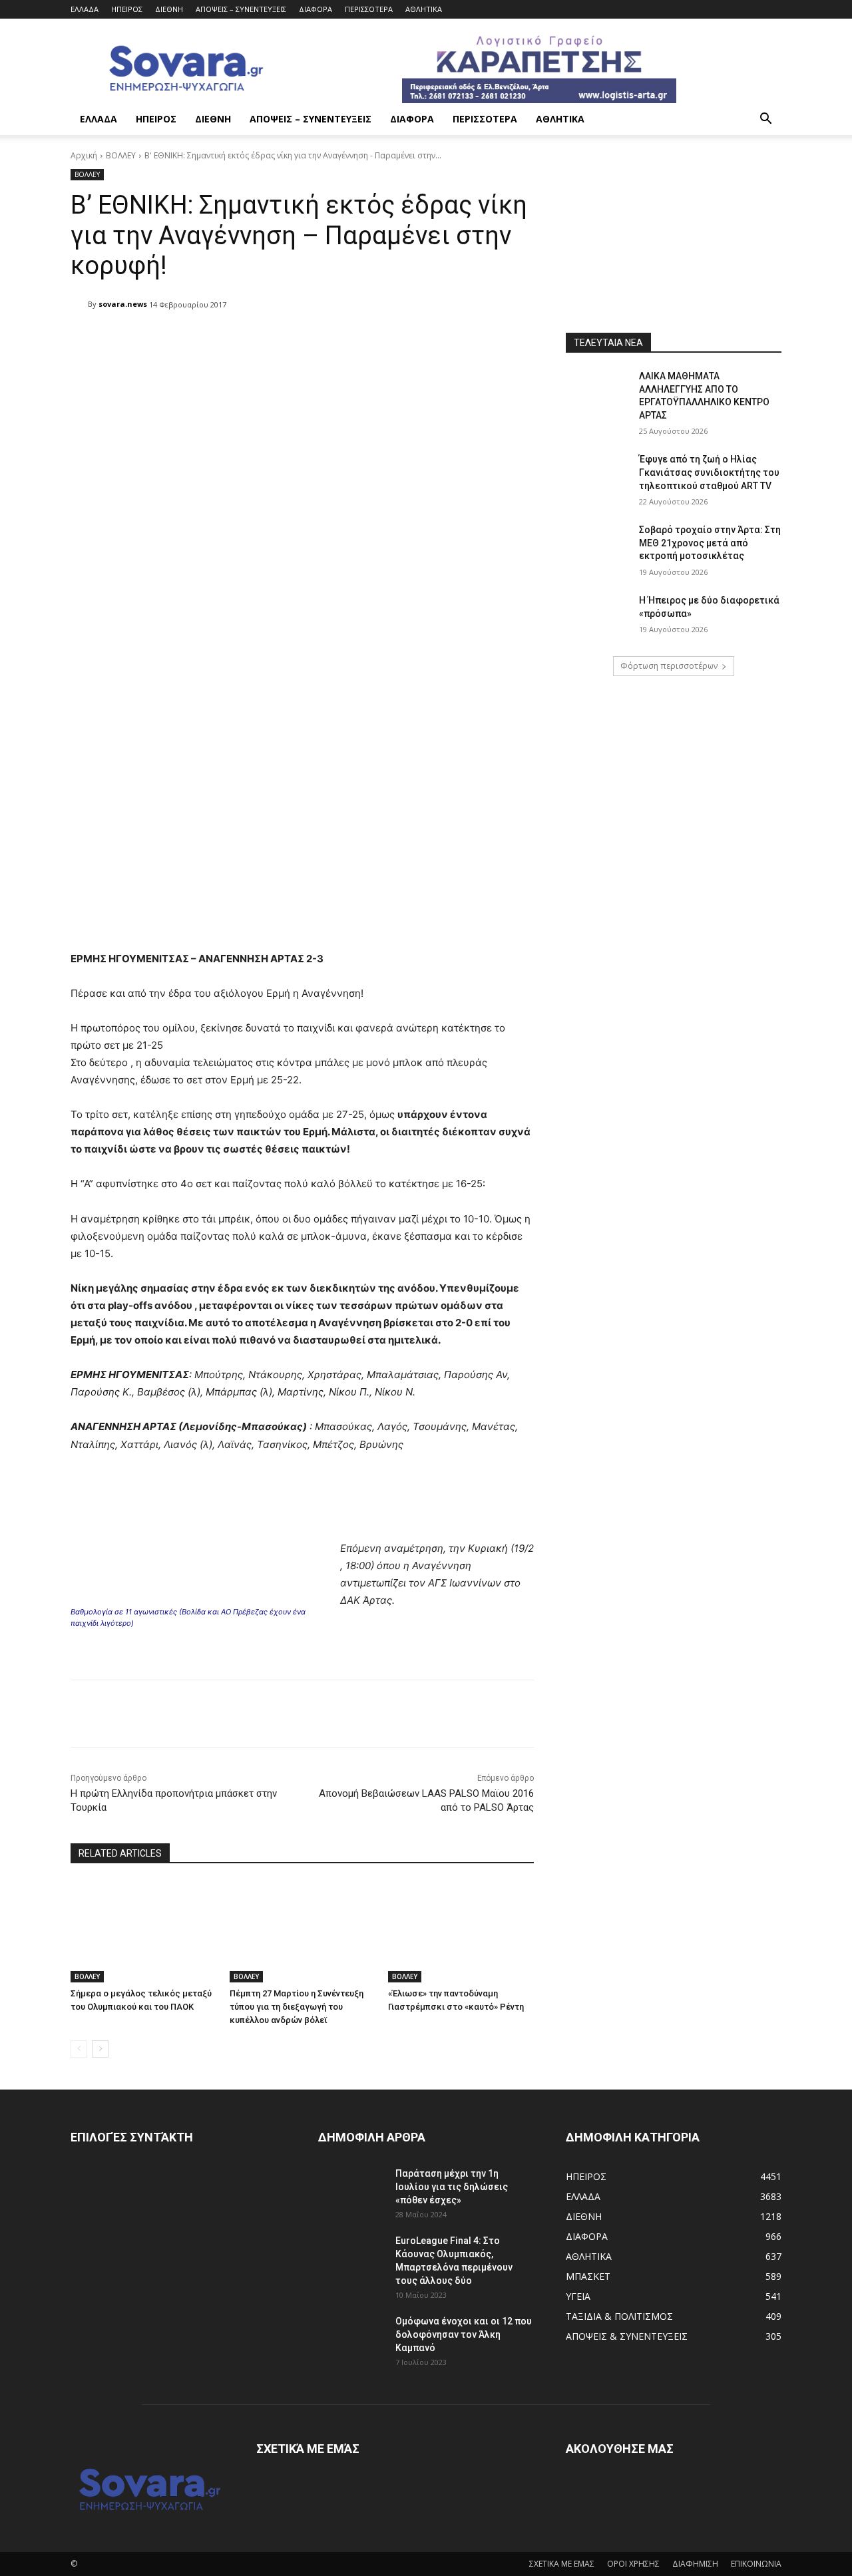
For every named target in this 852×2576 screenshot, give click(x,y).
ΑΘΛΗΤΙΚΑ (424, 9)
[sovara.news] (79, 304)
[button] (765, 120)
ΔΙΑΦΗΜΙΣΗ (695, 2564)
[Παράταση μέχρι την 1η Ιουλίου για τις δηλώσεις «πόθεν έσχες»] (351, 2190)
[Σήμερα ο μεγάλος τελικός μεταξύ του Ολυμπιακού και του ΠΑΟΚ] (143, 1932)
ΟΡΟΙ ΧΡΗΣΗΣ (633, 2564)
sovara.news (123, 304)
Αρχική (84, 155)
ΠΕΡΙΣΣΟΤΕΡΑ (369, 9)
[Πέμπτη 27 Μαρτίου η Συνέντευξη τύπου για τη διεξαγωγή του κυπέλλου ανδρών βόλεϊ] (303, 1932)
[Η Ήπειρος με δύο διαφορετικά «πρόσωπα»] (598, 617)
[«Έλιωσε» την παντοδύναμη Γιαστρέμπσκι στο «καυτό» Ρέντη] (461, 1932)
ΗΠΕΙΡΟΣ (127, 9)
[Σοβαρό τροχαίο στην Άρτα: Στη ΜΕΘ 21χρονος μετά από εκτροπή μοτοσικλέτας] (598, 546)
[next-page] (100, 2049)
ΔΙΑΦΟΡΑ (316, 9)
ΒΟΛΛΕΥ (121, 155)
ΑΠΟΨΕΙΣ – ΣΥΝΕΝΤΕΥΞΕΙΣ (241, 9)
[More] (413, 339)
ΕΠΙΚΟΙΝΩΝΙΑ (756, 2564)
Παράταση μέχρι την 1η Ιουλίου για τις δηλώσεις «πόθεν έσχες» (452, 2187)
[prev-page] (79, 2049)
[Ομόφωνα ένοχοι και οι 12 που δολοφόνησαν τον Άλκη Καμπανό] (351, 2338)
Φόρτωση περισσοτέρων (669, 666)
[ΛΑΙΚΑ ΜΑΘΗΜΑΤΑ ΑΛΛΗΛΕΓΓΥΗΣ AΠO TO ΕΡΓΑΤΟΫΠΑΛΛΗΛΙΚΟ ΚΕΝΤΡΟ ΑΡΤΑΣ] (598, 393)
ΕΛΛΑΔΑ (85, 9)
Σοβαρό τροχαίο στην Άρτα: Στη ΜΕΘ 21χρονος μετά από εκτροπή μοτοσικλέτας (710, 543)
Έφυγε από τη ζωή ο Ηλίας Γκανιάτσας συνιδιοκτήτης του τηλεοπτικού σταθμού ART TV (709, 472)
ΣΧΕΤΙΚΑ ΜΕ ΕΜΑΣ (562, 2564)
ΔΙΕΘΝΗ (169, 9)
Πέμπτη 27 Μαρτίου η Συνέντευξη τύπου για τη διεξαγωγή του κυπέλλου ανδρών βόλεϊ (297, 2007)
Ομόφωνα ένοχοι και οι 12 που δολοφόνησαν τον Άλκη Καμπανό (464, 2334)
